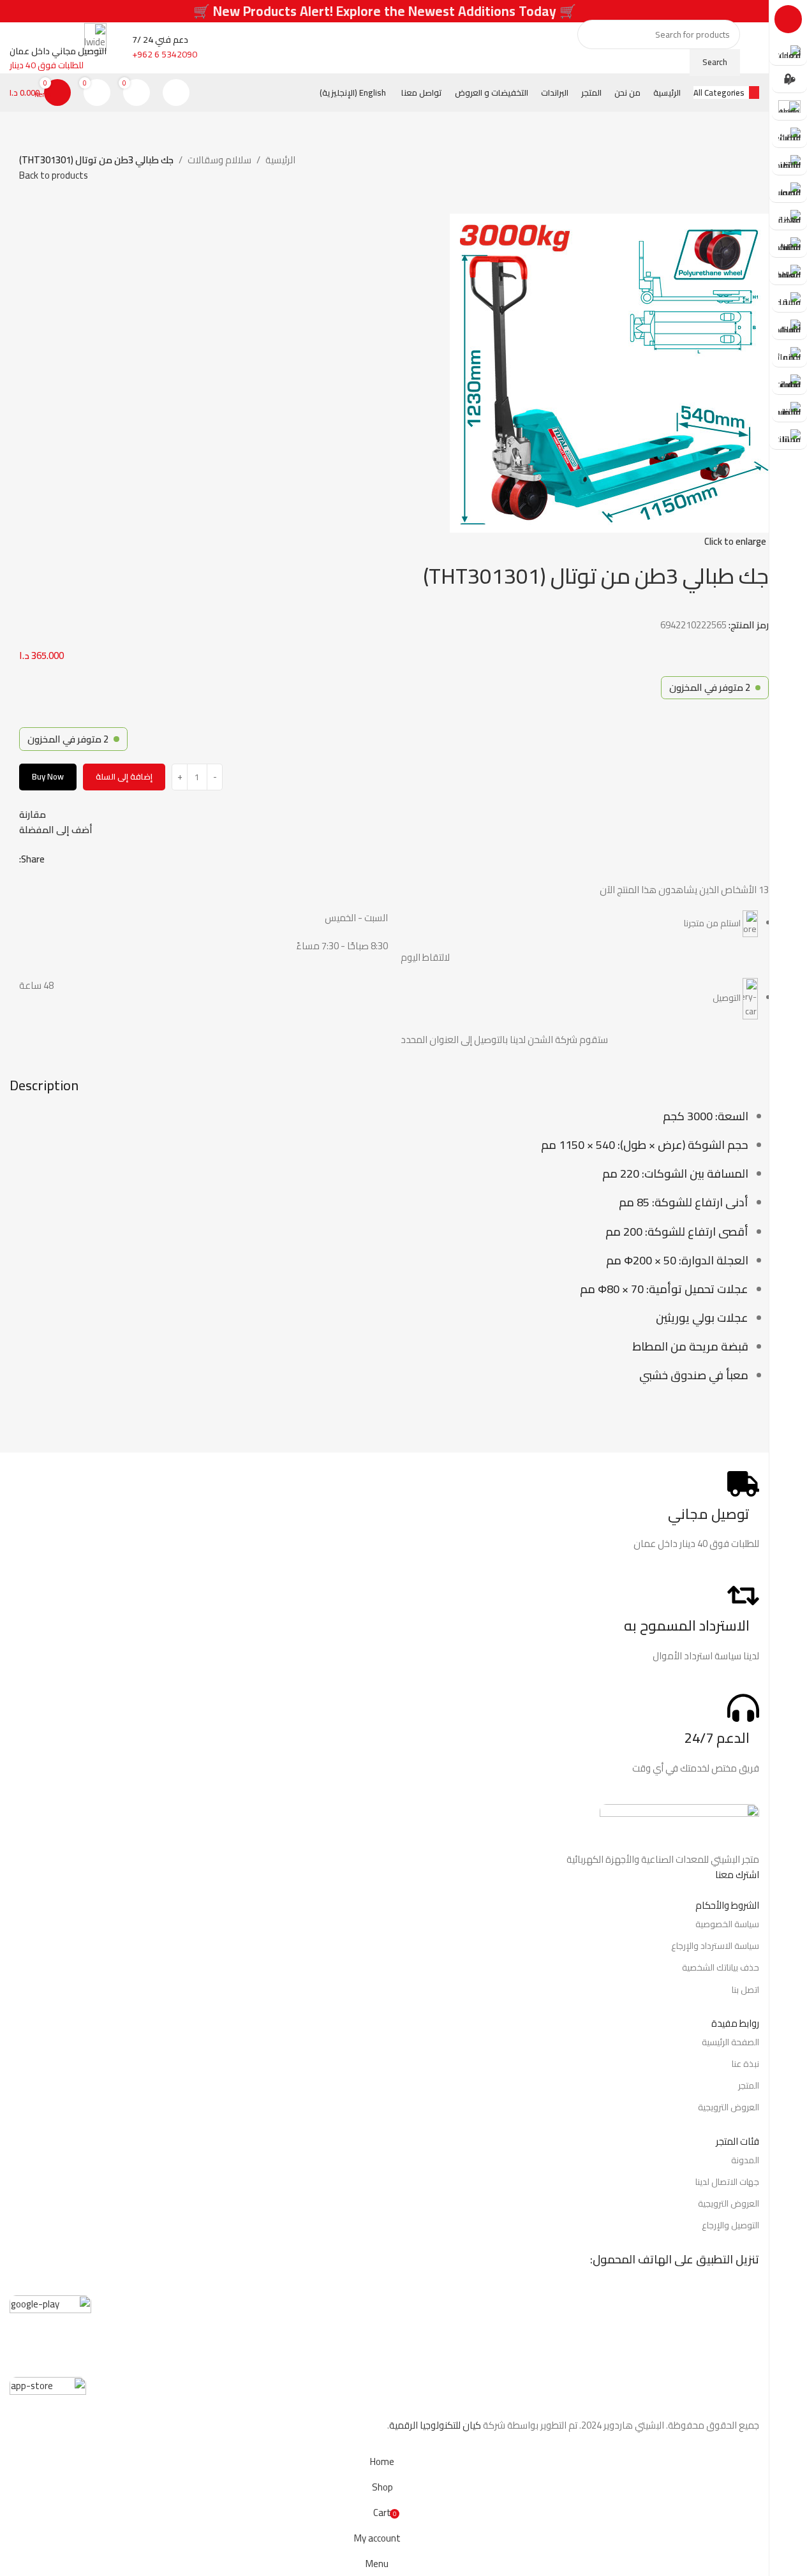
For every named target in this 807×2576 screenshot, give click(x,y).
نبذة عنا (745, 2064)
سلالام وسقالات (219, 160)
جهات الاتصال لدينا (727, 2182)
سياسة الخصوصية (727, 1924)
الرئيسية (280, 160)
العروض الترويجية (729, 2107)
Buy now (48, 776)
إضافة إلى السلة (124, 776)
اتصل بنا (745, 1990)
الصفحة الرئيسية (730, 2042)
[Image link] (679, 1827)
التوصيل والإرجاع (730, 2225)
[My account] (176, 93)
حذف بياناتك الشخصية (721, 1967)
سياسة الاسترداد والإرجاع (715, 1946)
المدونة (745, 2160)
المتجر (749, 2085)
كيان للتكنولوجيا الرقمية (435, 2425)
